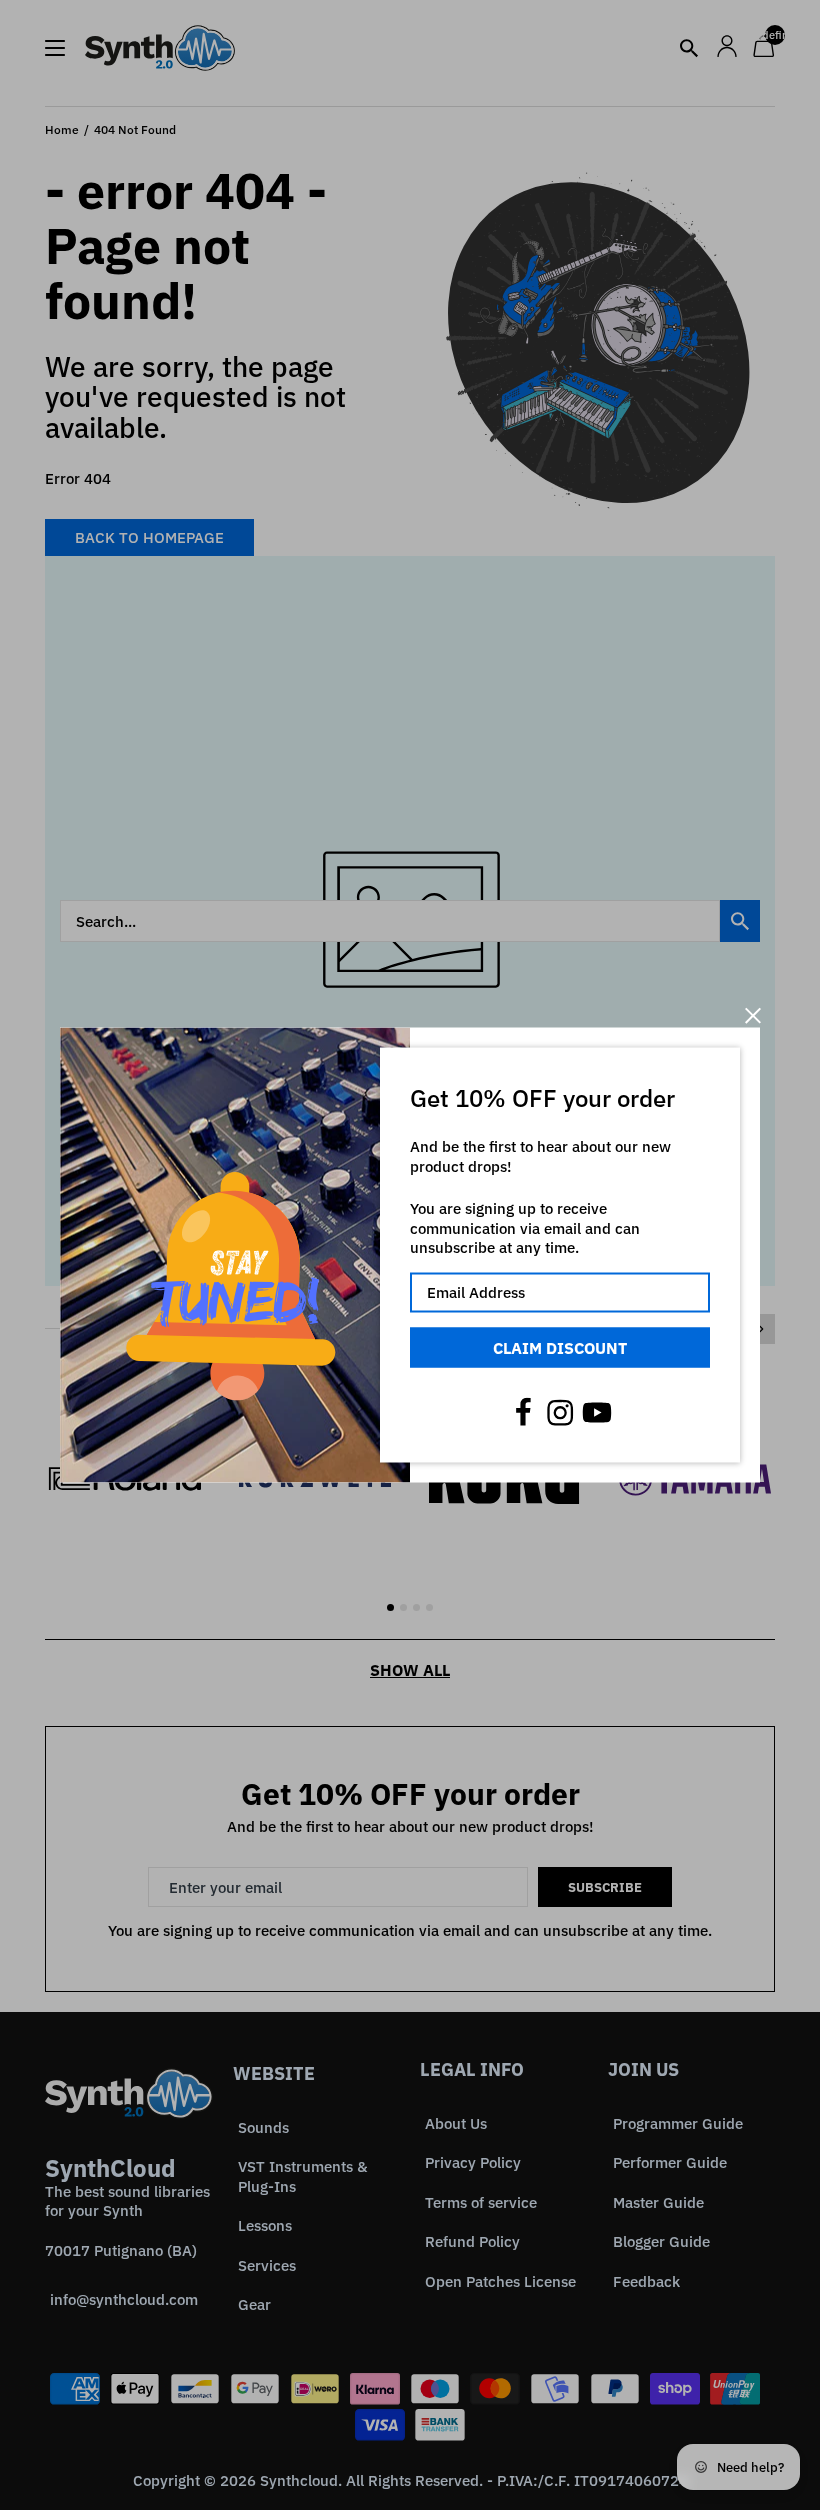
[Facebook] (523, 1413)
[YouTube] (597, 1413)
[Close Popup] (752, 1015)
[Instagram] (560, 1413)
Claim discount (560, 1347)
